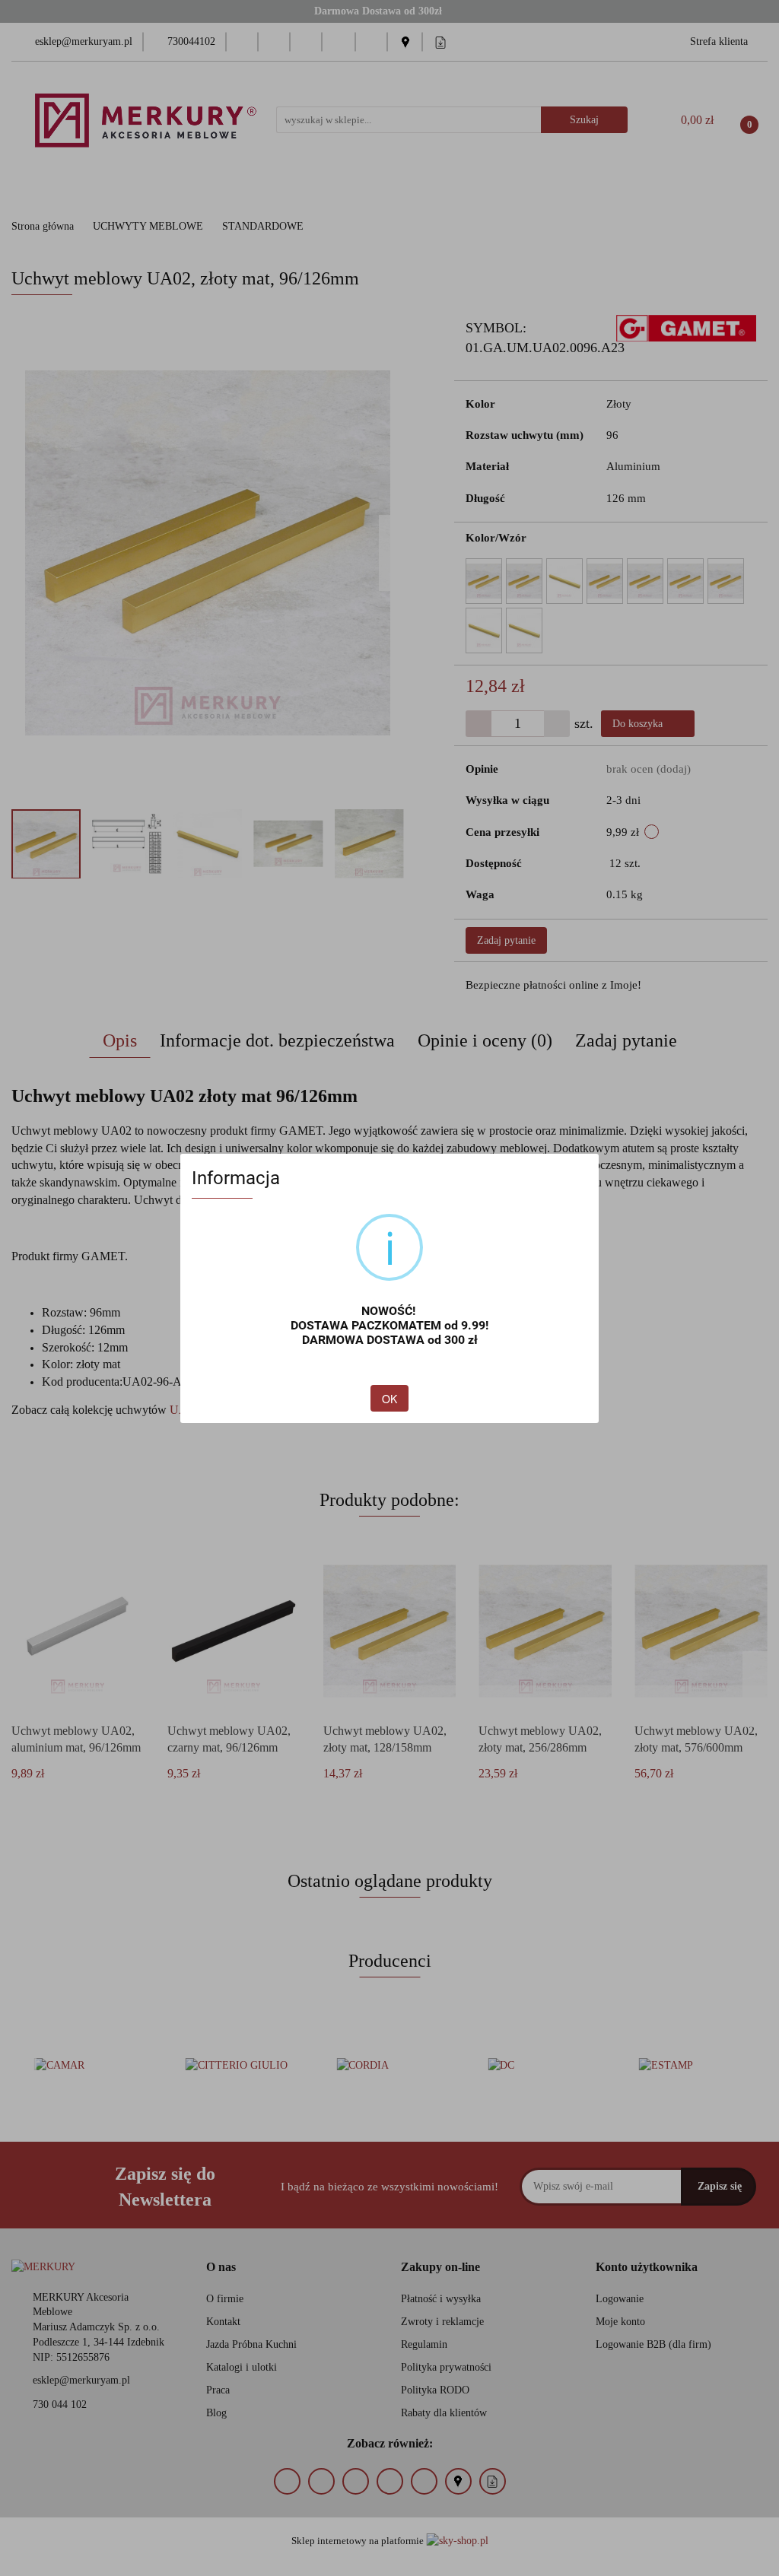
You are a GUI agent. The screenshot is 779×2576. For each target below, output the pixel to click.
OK (389, 1399)
